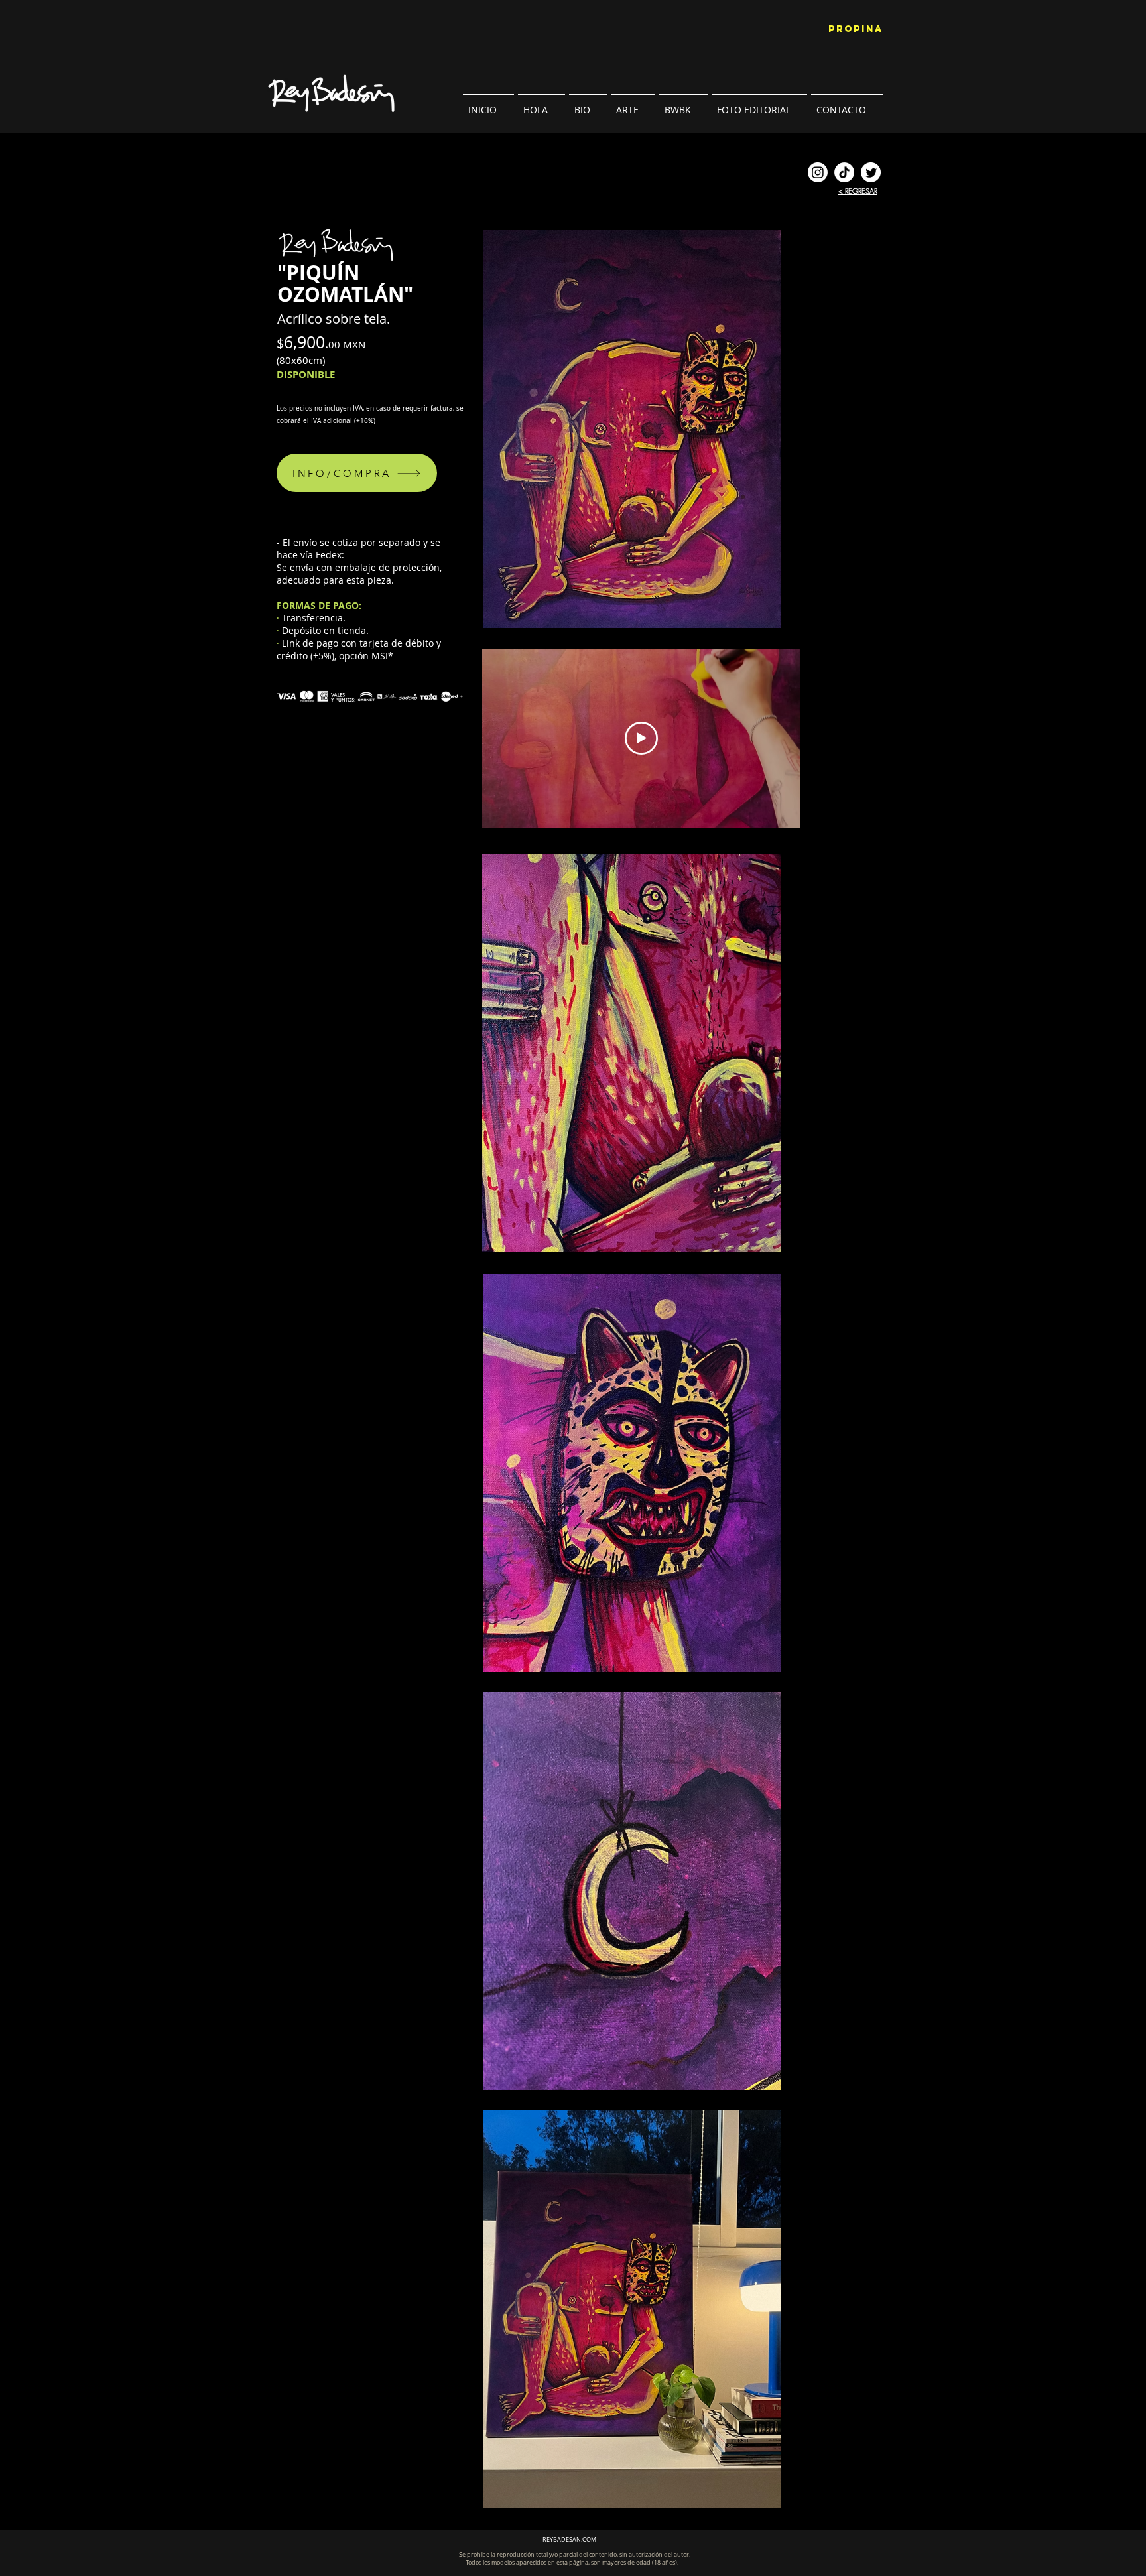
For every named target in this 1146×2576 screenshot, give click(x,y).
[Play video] (641, 738)
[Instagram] (818, 172)
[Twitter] (871, 172)
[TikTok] (844, 172)
